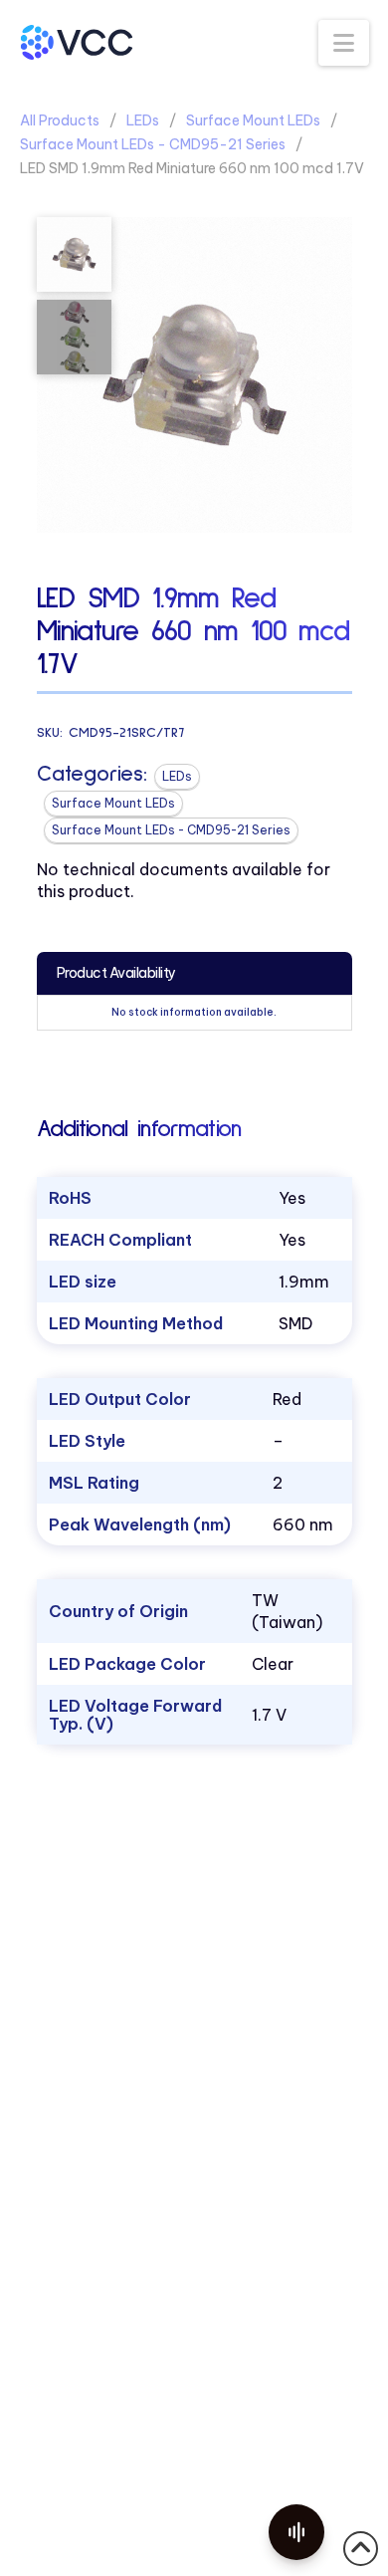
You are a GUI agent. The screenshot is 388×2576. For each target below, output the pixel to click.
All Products (60, 120)
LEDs (143, 120)
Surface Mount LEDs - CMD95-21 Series (153, 144)
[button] (344, 43)
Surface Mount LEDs (253, 120)
